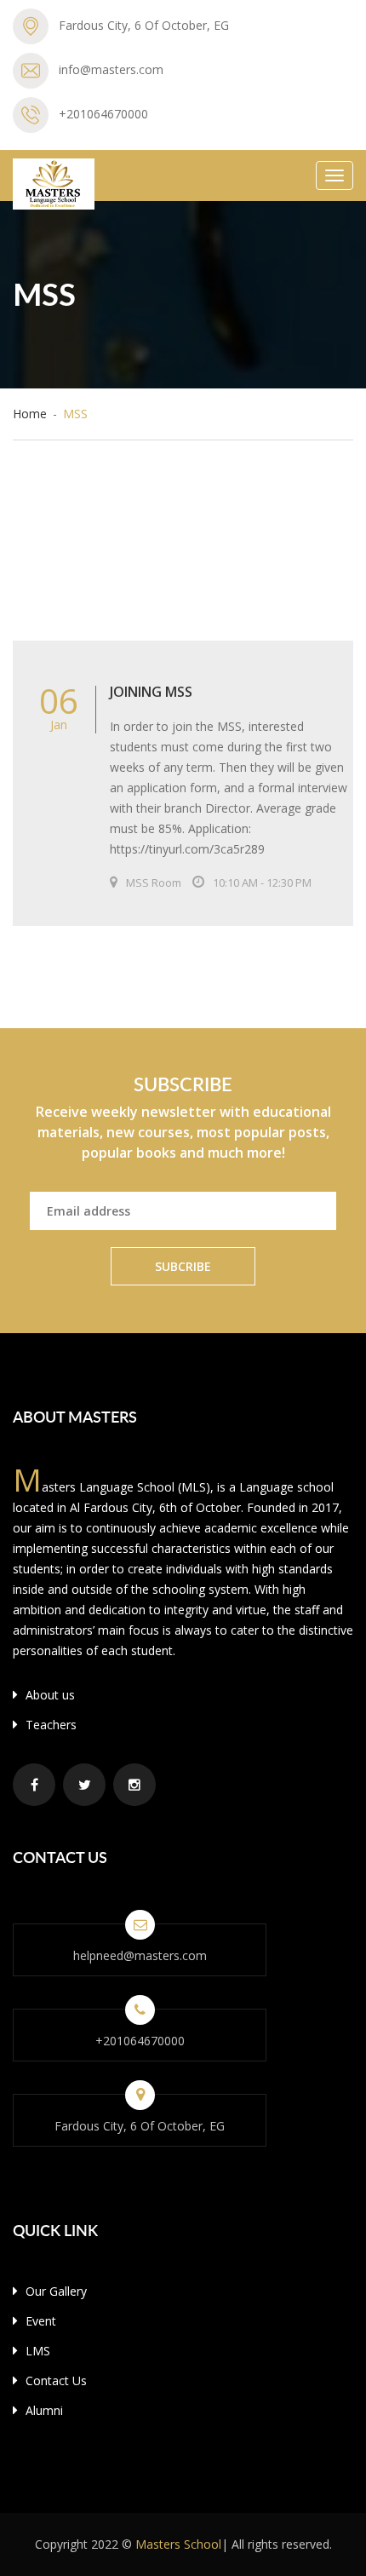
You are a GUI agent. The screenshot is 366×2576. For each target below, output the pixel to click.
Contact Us (54, 2380)
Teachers (49, 1725)
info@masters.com (111, 69)
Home (30, 414)
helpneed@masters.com (140, 1955)
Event (39, 2321)
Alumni (43, 2410)
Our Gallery (54, 2291)
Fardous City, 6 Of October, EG (144, 25)
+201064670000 (103, 114)
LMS (36, 2351)
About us (49, 1695)
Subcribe (183, 1266)
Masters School (178, 2544)
